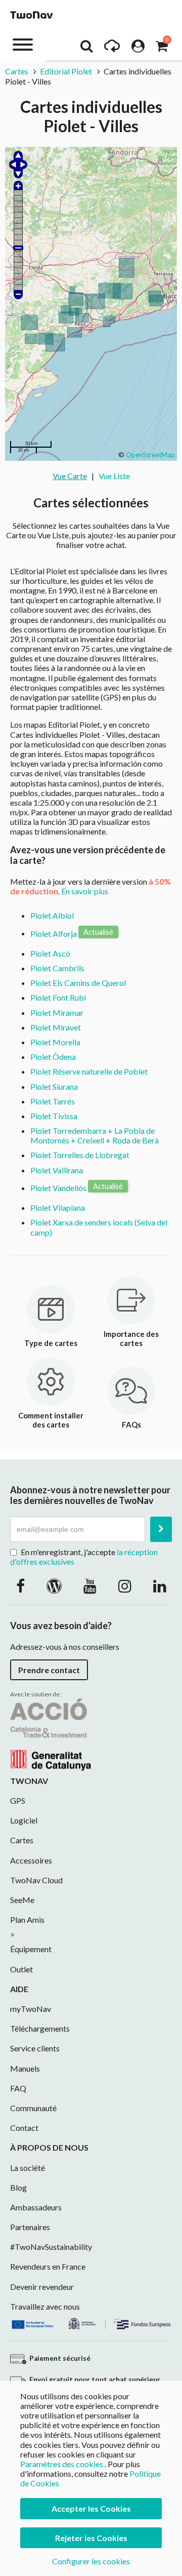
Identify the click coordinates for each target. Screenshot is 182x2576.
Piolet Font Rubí (58, 997)
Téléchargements (40, 2028)
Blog (18, 2187)
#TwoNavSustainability (51, 2247)
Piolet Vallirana (57, 1170)
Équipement (31, 1949)
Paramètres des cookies (62, 2464)
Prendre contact (49, 1670)
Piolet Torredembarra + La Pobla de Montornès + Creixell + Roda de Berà (95, 1135)
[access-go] (112, 49)
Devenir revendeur (42, 2287)
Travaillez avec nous (45, 2306)
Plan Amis (27, 1919)
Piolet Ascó (50, 953)
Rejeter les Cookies (91, 2538)
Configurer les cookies (91, 2561)
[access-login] (138, 49)
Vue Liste (114, 476)
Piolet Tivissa (54, 1116)
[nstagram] (125, 1586)
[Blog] (54, 1586)
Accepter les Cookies (91, 2508)
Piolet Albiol (52, 915)
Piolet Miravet (56, 1027)
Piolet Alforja (54, 933)
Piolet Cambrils (57, 968)
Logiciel (24, 1820)
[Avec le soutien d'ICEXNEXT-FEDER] (91, 2322)
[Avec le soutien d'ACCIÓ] (51, 1733)
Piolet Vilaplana (58, 1207)
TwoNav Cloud (36, 1880)
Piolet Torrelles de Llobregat (80, 1155)
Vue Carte (70, 476)
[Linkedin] (160, 1586)
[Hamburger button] (23, 44)
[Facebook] (20, 1586)
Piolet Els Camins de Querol (78, 983)
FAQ (18, 2088)
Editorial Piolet (66, 71)
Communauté (33, 2108)
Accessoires (31, 1860)
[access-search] (86, 49)
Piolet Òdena (53, 1057)
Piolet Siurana (54, 1086)
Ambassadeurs (36, 2207)
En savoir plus (85, 891)
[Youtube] (90, 1586)
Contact (24, 2128)
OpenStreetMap (150, 455)
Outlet (21, 1969)
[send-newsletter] (161, 1529)
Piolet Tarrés (53, 1101)
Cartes (17, 71)
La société (28, 2168)
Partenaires (30, 2227)
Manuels (25, 2068)
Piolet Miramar (57, 1013)
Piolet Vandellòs (58, 1188)
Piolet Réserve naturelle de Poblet (89, 1071)
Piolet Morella (55, 1042)
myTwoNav (31, 2009)
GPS (18, 1800)
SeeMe (22, 1900)
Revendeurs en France (48, 2266)
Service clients (35, 2048)
